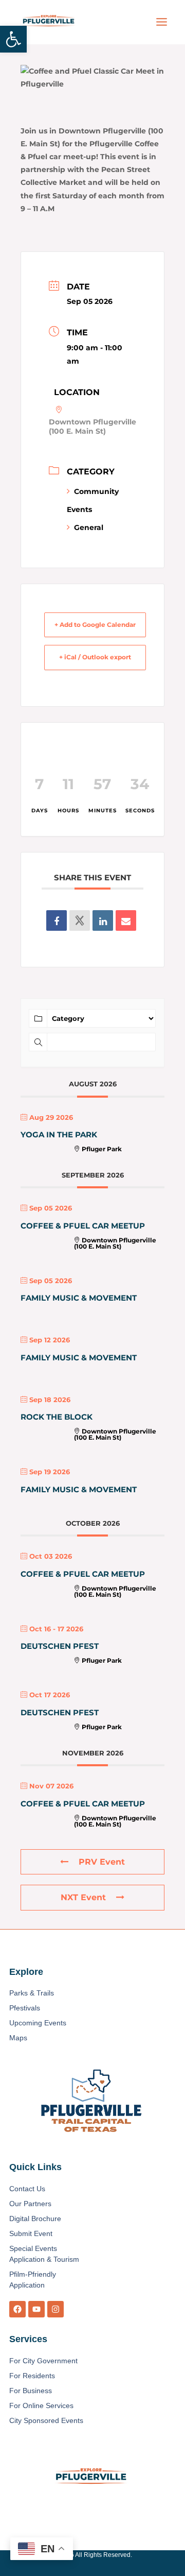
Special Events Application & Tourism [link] (44, 2254)
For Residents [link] (32, 2376)
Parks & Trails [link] (32, 1993)
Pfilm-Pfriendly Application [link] (33, 2280)
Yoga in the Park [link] (59, 1135)
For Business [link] (31, 2391)
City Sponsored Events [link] (46, 2420)
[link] (13, 39)
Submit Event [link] (31, 2233)
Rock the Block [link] (57, 1417)
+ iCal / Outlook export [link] (95, 657)
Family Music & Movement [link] (79, 1298)
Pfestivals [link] (25, 2008)
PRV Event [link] (102, 1862)
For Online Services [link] (41, 2406)
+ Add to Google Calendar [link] (95, 625)
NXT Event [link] (83, 1897)
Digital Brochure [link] (35, 2219)
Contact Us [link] (27, 2189)
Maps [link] (18, 2038)
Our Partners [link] (30, 2204)
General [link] (89, 527)
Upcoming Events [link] (38, 2023)
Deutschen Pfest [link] (60, 1646)
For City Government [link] (43, 2361)
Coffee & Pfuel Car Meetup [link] (83, 1226)
